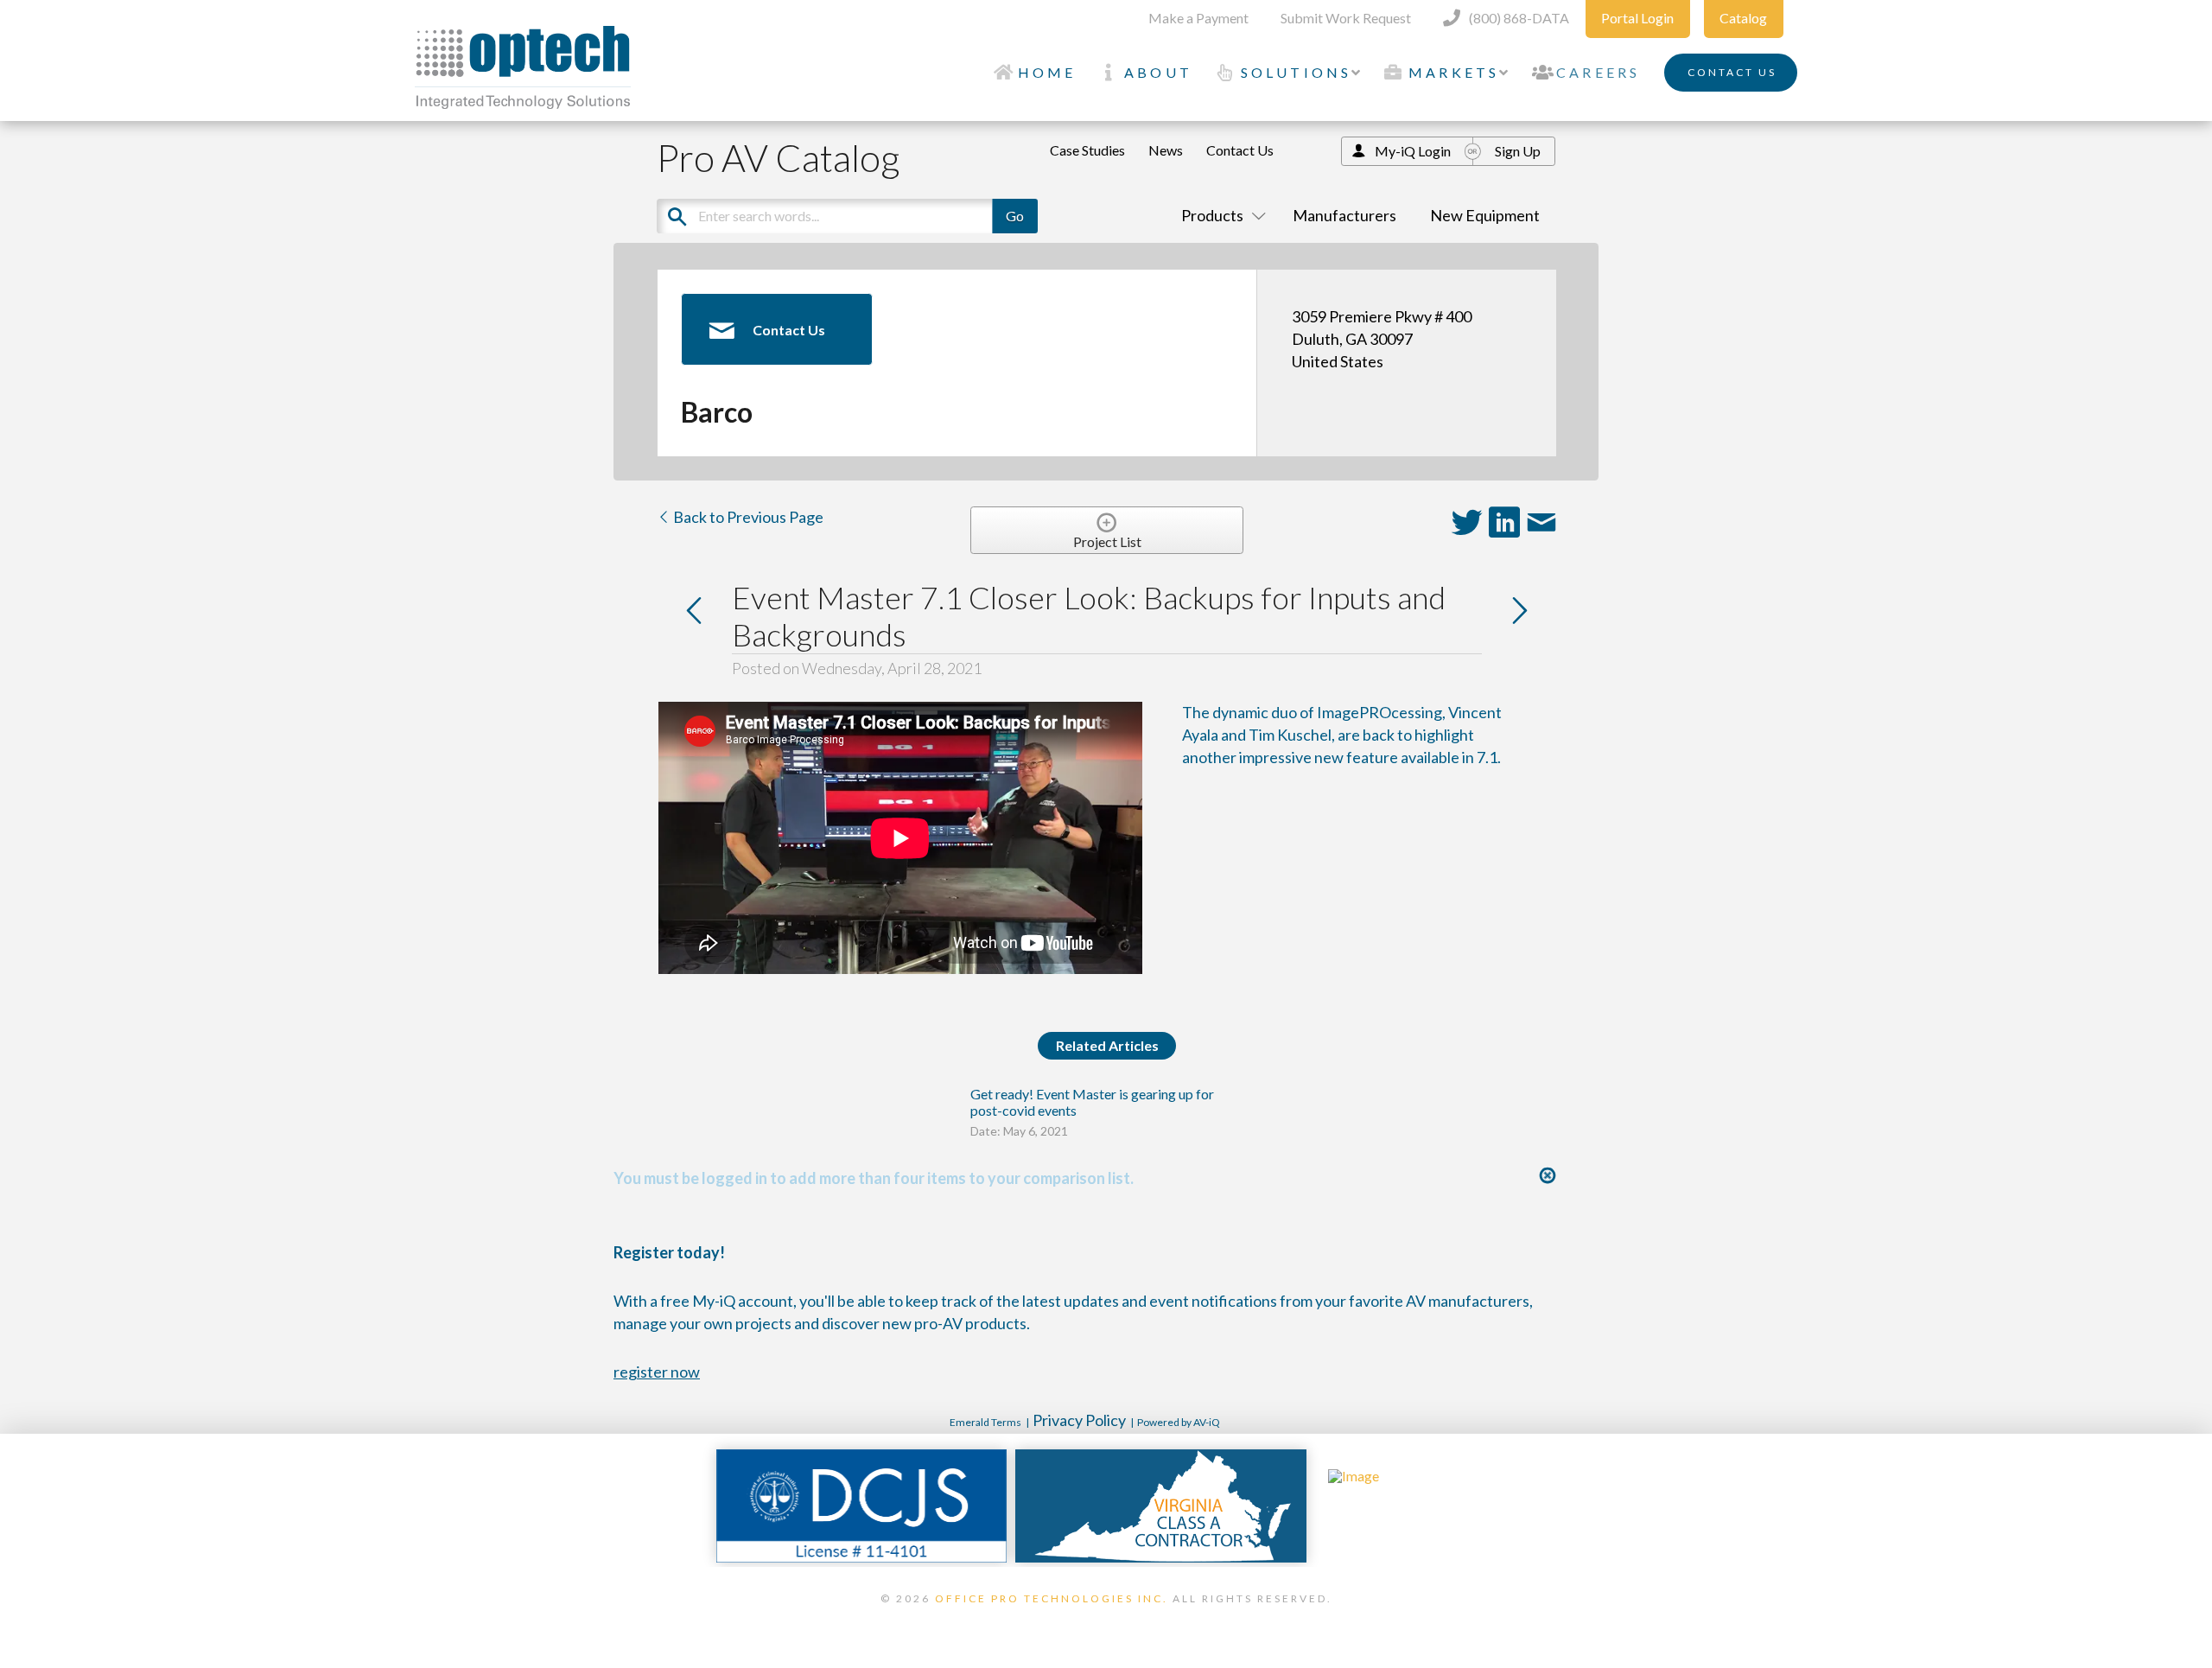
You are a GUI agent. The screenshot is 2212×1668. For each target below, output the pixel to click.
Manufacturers (1344, 215)
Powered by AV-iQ (1179, 1422)
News (1166, 150)
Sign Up (1518, 151)
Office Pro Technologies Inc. (1052, 1598)
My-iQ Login (1413, 151)
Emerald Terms (985, 1422)
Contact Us (1240, 150)
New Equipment (1485, 215)
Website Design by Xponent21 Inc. (1106, 1620)
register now (657, 1372)
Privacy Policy (1079, 1420)
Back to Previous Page (747, 517)
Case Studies (1087, 150)
